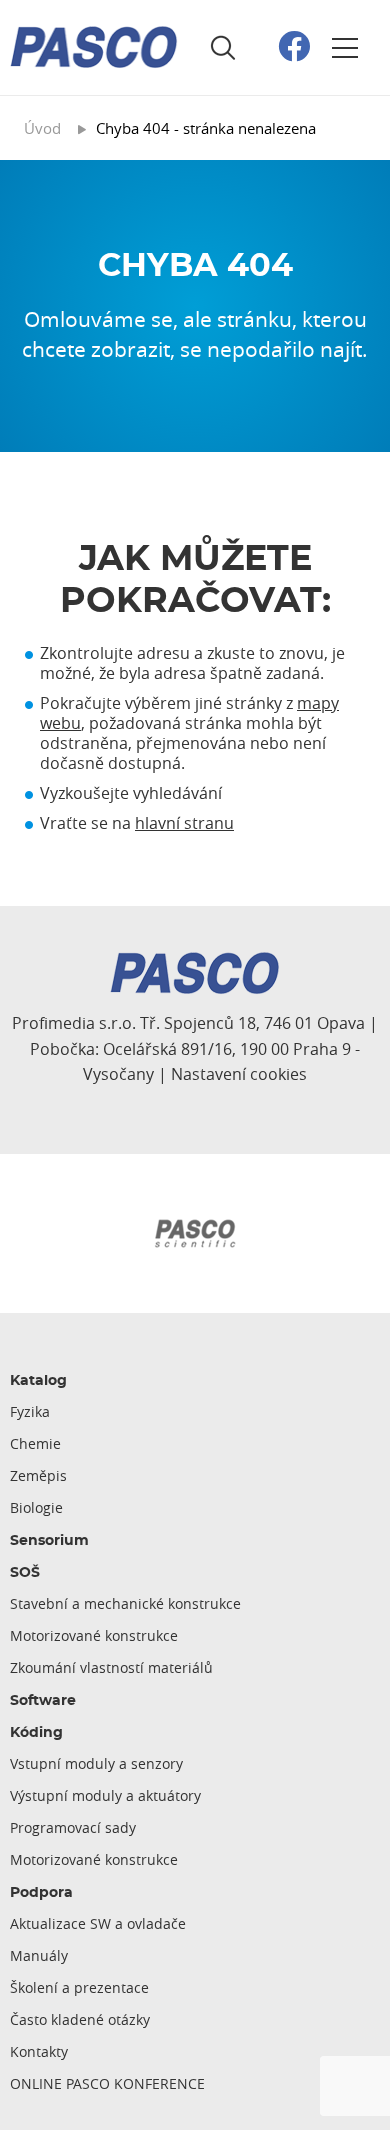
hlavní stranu (184, 823)
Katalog (38, 1381)
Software (43, 1701)
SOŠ (25, 1573)
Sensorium (49, 1541)
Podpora (41, 1893)
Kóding (36, 1733)
